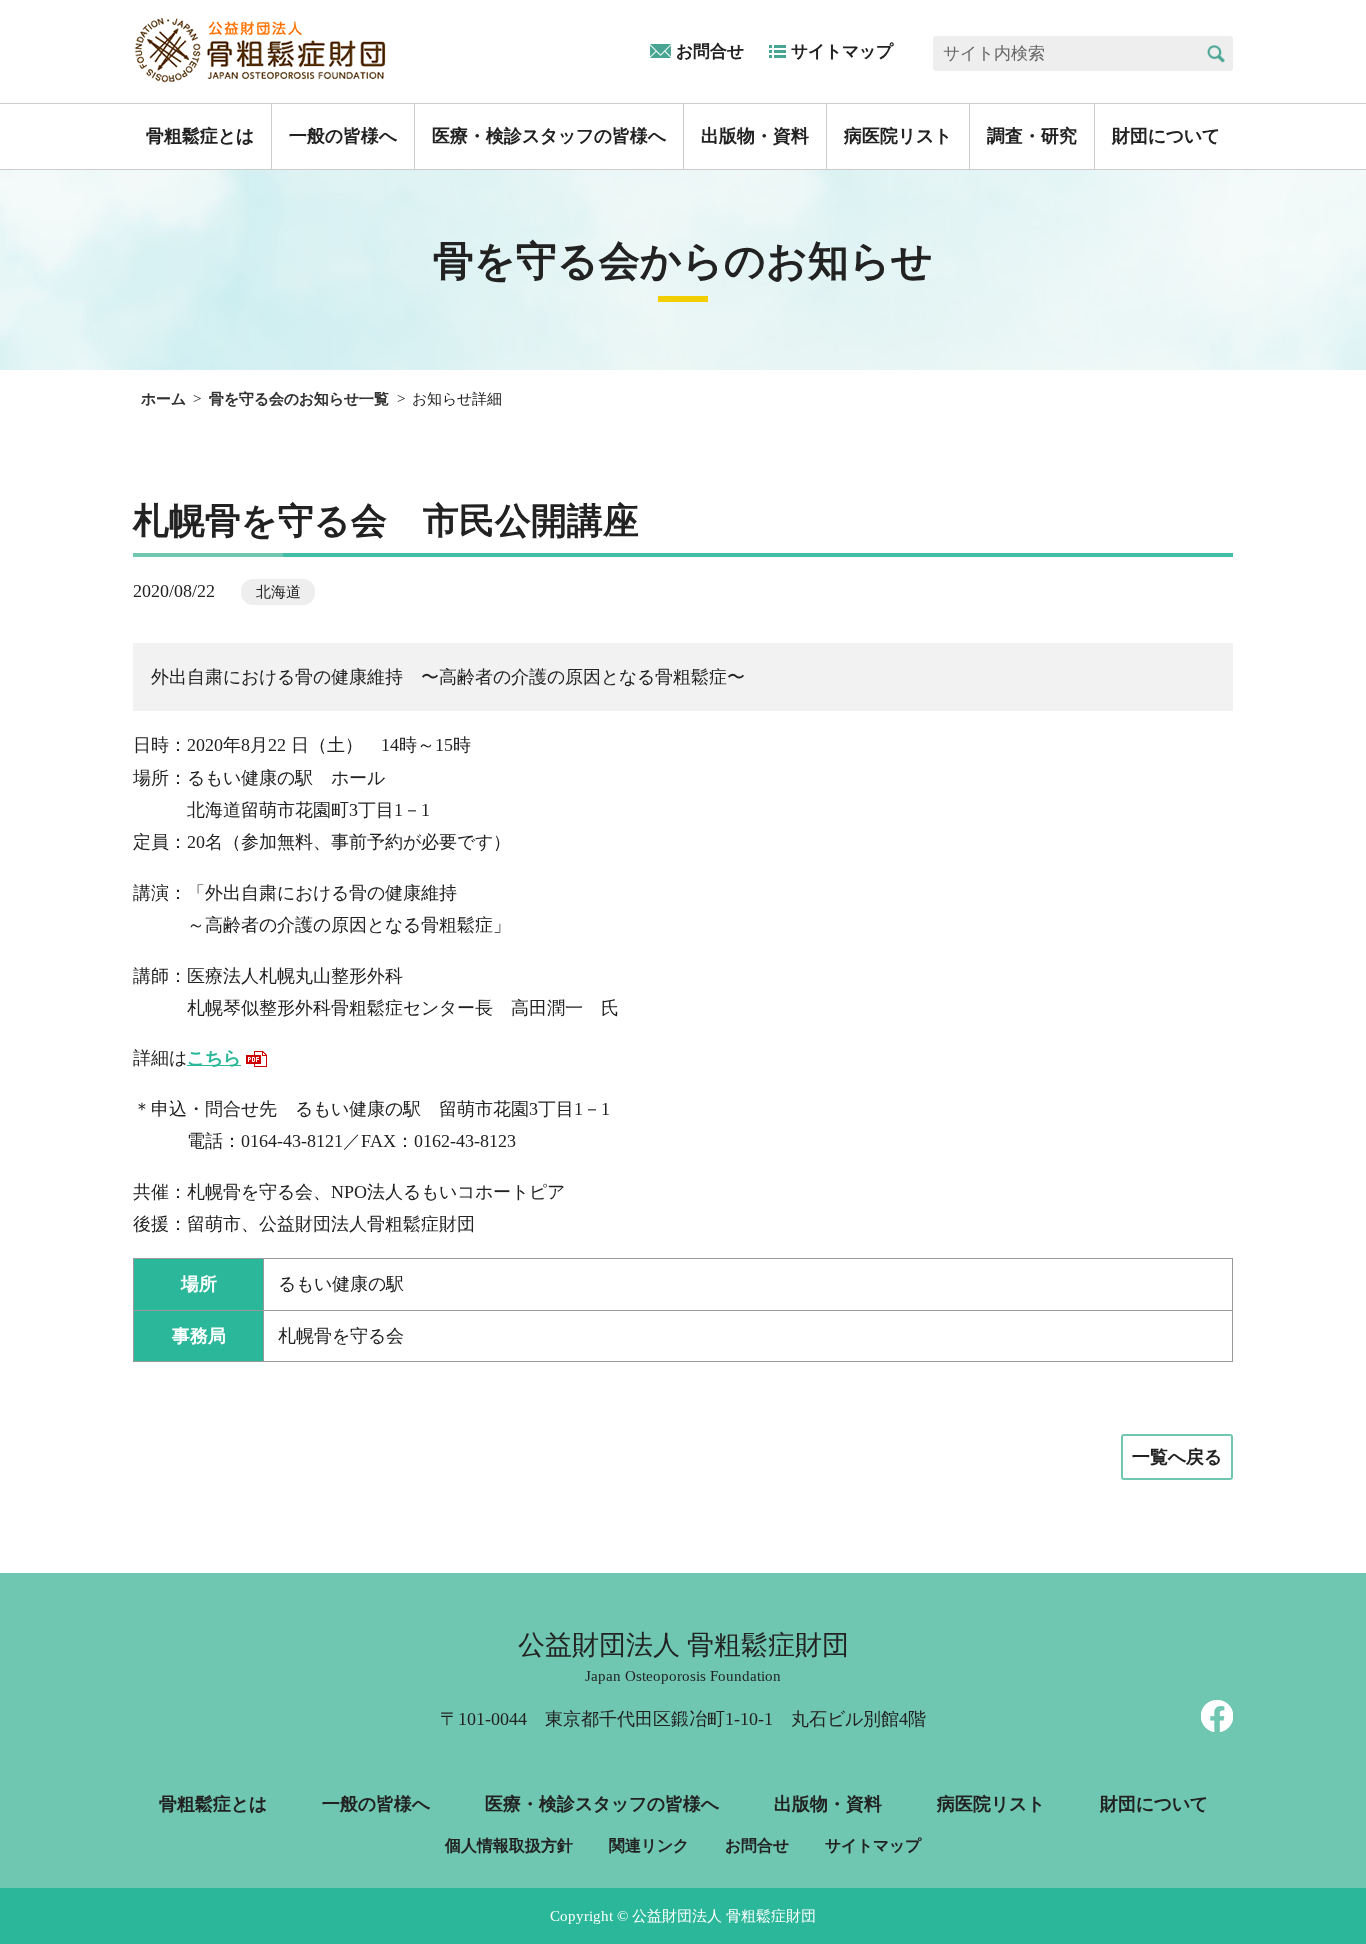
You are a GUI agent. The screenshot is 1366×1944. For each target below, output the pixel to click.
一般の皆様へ (343, 136)
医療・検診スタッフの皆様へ (549, 136)
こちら (214, 1058)
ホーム (163, 398)
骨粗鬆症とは (200, 136)
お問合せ (710, 51)
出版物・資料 (755, 136)
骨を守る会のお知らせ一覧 (299, 398)
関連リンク (649, 1845)
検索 (1215, 53)
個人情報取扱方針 (509, 1845)
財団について (1166, 136)
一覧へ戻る (1177, 1457)
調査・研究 (1032, 136)
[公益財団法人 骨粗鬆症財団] (262, 50)
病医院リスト (898, 136)
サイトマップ (842, 51)
